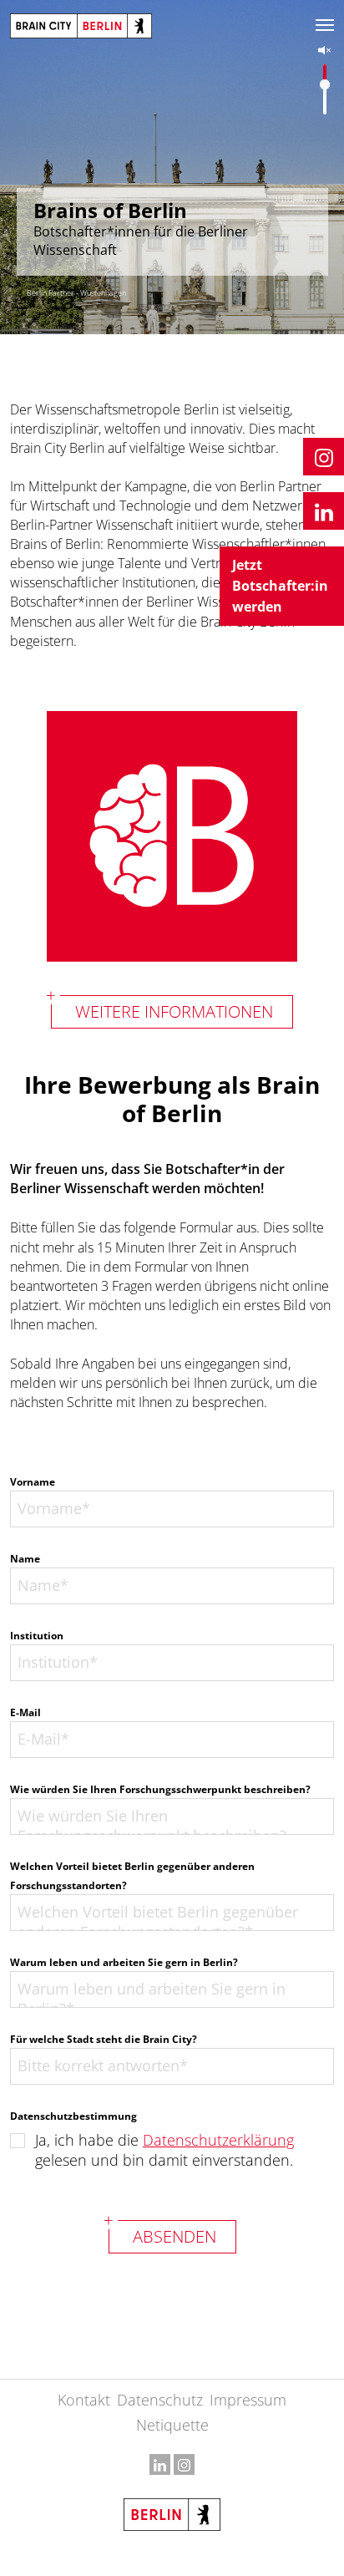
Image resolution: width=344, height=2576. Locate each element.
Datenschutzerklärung (218, 2140)
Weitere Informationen (174, 1011)
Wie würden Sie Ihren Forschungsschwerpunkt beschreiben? (160, 1789)
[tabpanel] (172, 167)
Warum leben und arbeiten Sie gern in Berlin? (124, 1962)
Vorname (33, 1482)
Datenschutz (160, 2400)
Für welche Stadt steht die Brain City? (104, 2039)
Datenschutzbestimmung (73, 2116)
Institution (37, 1636)
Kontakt (84, 2400)
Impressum (248, 2400)
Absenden (175, 2236)
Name (25, 1559)
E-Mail (25, 1712)
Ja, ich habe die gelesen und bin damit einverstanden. (164, 2150)
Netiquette (172, 2425)
